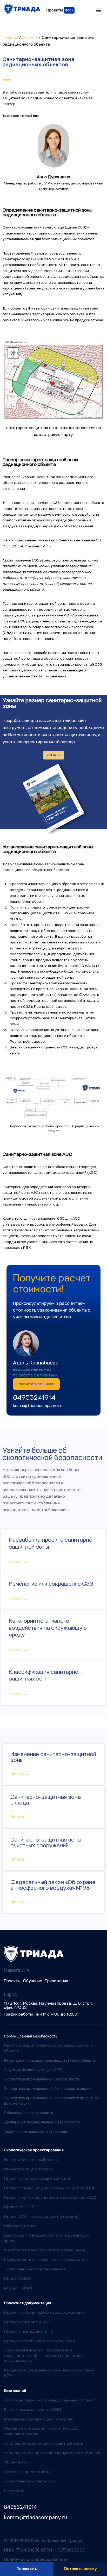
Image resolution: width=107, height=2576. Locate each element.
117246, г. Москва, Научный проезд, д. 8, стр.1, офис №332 (48, 2005)
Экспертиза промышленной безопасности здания (48, 2088)
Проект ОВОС (17, 2278)
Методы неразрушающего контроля (39, 2419)
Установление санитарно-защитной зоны (44, 2443)
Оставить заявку (80, 2569)
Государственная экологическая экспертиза (46, 2259)
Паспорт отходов (20, 2226)
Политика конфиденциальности (36, 2559)
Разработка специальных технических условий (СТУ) (49, 2373)
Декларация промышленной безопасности (42, 2122)
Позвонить (27, 2569)
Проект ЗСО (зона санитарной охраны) (41, 2216)
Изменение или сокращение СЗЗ (51, 1584)
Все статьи (14, 2491)
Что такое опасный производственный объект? (49, 2400)
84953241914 (34, 1397)
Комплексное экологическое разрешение (45, 2250)
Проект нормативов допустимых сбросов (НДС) (50, 2197)
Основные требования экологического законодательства (42, 2431)
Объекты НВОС (19, 2462)
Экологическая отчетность (29, 2481)
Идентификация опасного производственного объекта (49, 2048)
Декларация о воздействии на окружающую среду (47, 2238)
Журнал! (30, 38)
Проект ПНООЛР (21, 2207)
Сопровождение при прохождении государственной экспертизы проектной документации (43, 2356)
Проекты (12, 1981)
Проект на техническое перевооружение (44, 2312)
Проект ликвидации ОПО (29, 2331)
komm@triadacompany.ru (37, 1406)
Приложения (56, 1981)
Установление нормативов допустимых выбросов (52, 2453)
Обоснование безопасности (28, 2113)
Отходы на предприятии (27, 2472)
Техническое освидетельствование (35, 2131)
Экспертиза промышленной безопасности (41, 2079)
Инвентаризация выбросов (30, 2160)
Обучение (33, 1981)
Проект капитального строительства (39, 2341)
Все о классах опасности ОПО (33, 2410)
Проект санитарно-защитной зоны (37, 2178)
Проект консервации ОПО (30, 2322)
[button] (99, 10)
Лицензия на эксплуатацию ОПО (33, 2070)
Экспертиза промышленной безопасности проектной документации (51, 2101)
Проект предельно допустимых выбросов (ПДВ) (50, 2188)
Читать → (18, 1562)
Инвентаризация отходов (28, 2169)
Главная (10, 38)
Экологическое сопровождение (35, 2269)
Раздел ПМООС (19, 2288)
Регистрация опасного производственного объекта (49, 2060)
